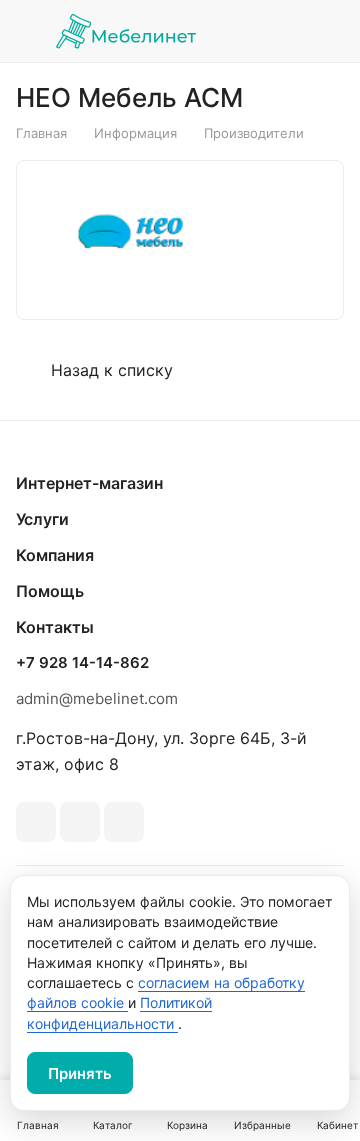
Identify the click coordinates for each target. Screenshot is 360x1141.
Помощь (50, 591)
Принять (80, 1073)
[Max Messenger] (124, 822)
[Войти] (283, 31)
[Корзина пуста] (328, 31)
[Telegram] (36, 822)
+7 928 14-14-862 (82, 663)
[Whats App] (80, 822)
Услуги (42, 519)
